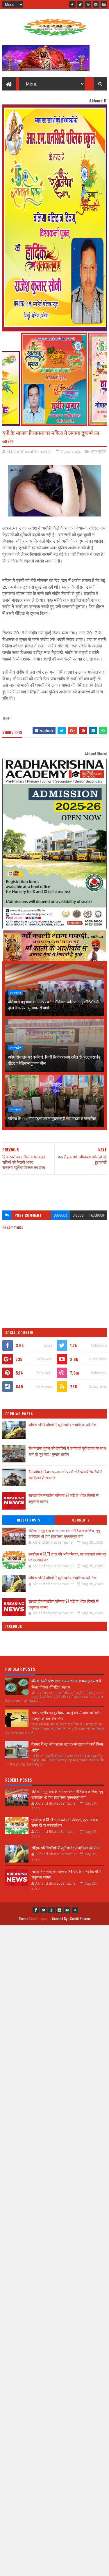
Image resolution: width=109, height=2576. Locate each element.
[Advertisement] (55, 1190)
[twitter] (80, 4)
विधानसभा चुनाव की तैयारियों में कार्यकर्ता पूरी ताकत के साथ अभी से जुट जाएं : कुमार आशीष (67, 1451)
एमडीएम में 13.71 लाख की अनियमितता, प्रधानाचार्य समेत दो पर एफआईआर (67, 1557)
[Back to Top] (75, 1910)
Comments (81, 1520)
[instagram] (96, 4)
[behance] (104, 4)
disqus (78, 1215)
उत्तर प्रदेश (98, 451)
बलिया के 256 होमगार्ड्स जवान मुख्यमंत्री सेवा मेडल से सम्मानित (52, 1118)
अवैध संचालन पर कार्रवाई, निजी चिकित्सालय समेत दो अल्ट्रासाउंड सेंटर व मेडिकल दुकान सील (54, 1060)
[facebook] (72, 4)
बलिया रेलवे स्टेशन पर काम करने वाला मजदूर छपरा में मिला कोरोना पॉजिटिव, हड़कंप (66, 1684)
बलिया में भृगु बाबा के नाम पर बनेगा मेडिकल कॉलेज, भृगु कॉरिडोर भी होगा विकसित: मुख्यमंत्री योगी (54, 1004)
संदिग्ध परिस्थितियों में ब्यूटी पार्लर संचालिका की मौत (62, 1424)
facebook (97, 1215)
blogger (60, 1215)
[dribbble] (88, 4)
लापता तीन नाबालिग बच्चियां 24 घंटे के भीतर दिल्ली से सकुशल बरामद (64, 1604)
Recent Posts (28, 1520)
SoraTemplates (40, 1919)
